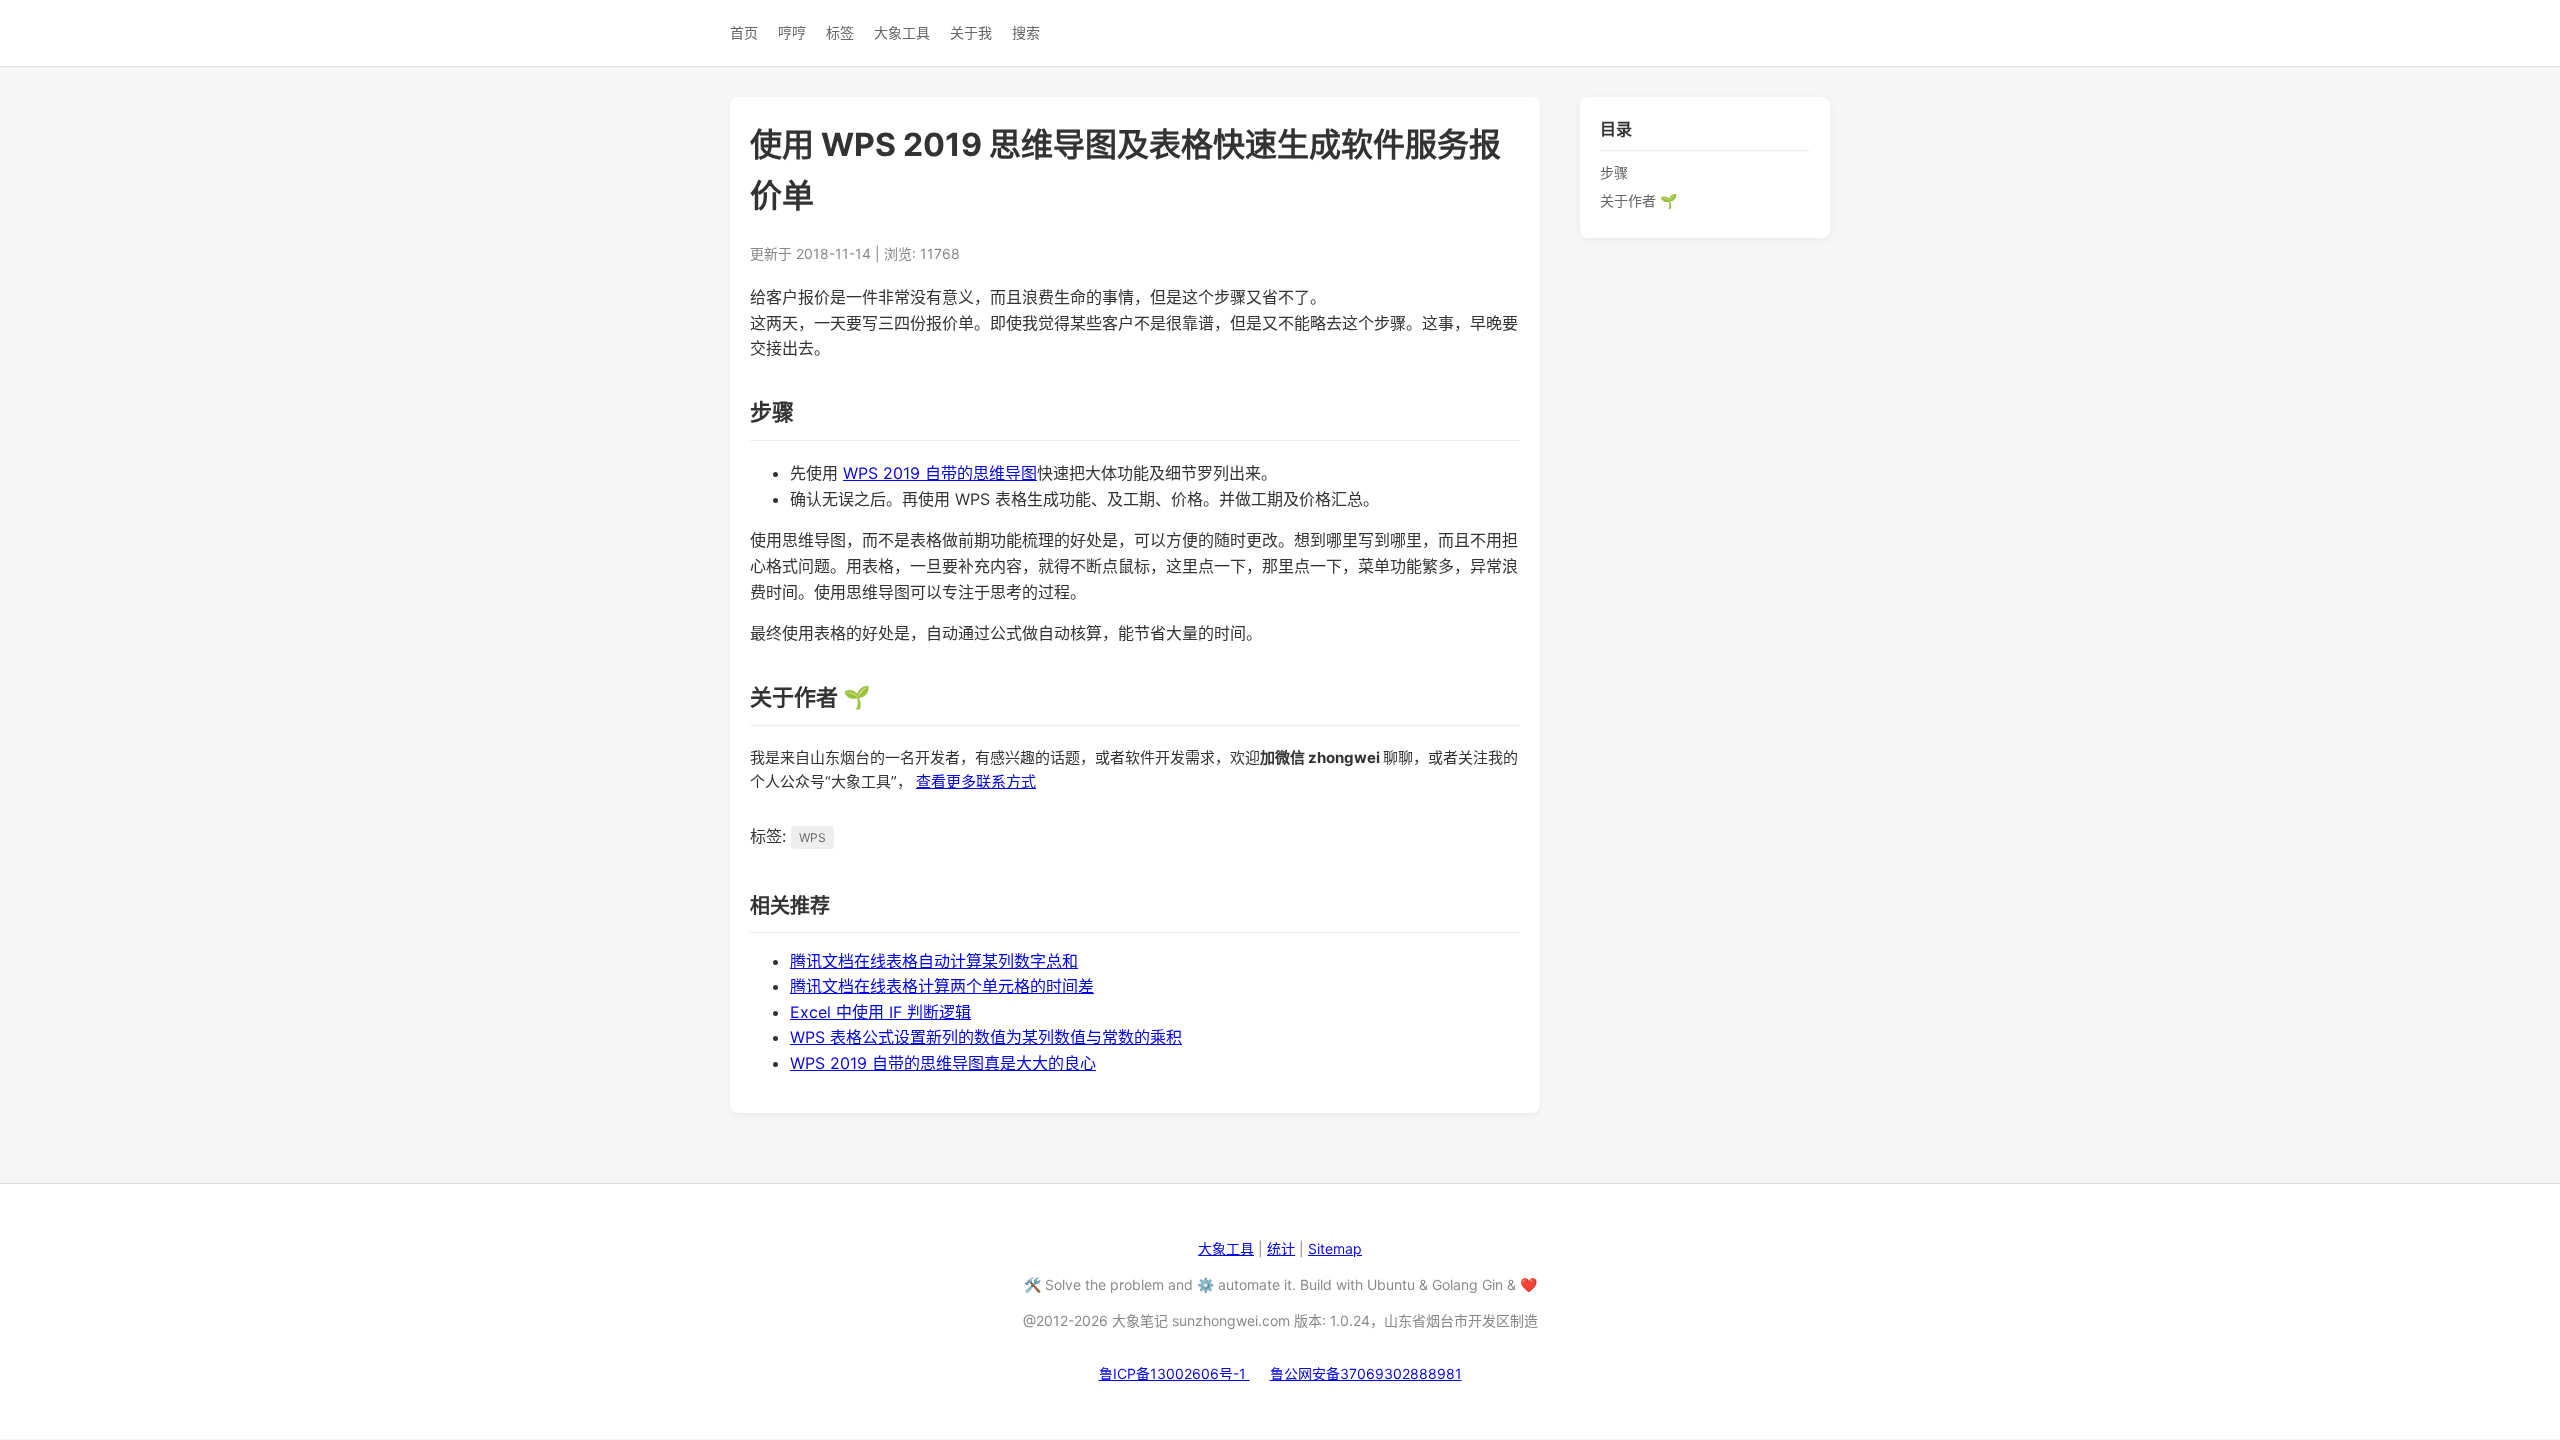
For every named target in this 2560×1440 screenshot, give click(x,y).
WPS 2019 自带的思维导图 (940, 473)
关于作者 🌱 (1638, 200)
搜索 (1026, 32)
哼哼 (792, 32)
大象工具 (902, 32)
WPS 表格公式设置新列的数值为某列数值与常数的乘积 (986, 1037)
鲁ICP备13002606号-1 (1174, 1373)
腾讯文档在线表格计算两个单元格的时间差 (942, 986)
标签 (840, 32)
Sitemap (1335, 1248)
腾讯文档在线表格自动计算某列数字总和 (934, 961)
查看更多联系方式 (976, 781)
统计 (1281, 1248)
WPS (812, 837)
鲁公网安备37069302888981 (1366, 1373)
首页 (744, 32)
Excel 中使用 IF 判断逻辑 (880, 1012)
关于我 (971, 32)
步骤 (1614, 172)
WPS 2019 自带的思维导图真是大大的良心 (943, 1063)
